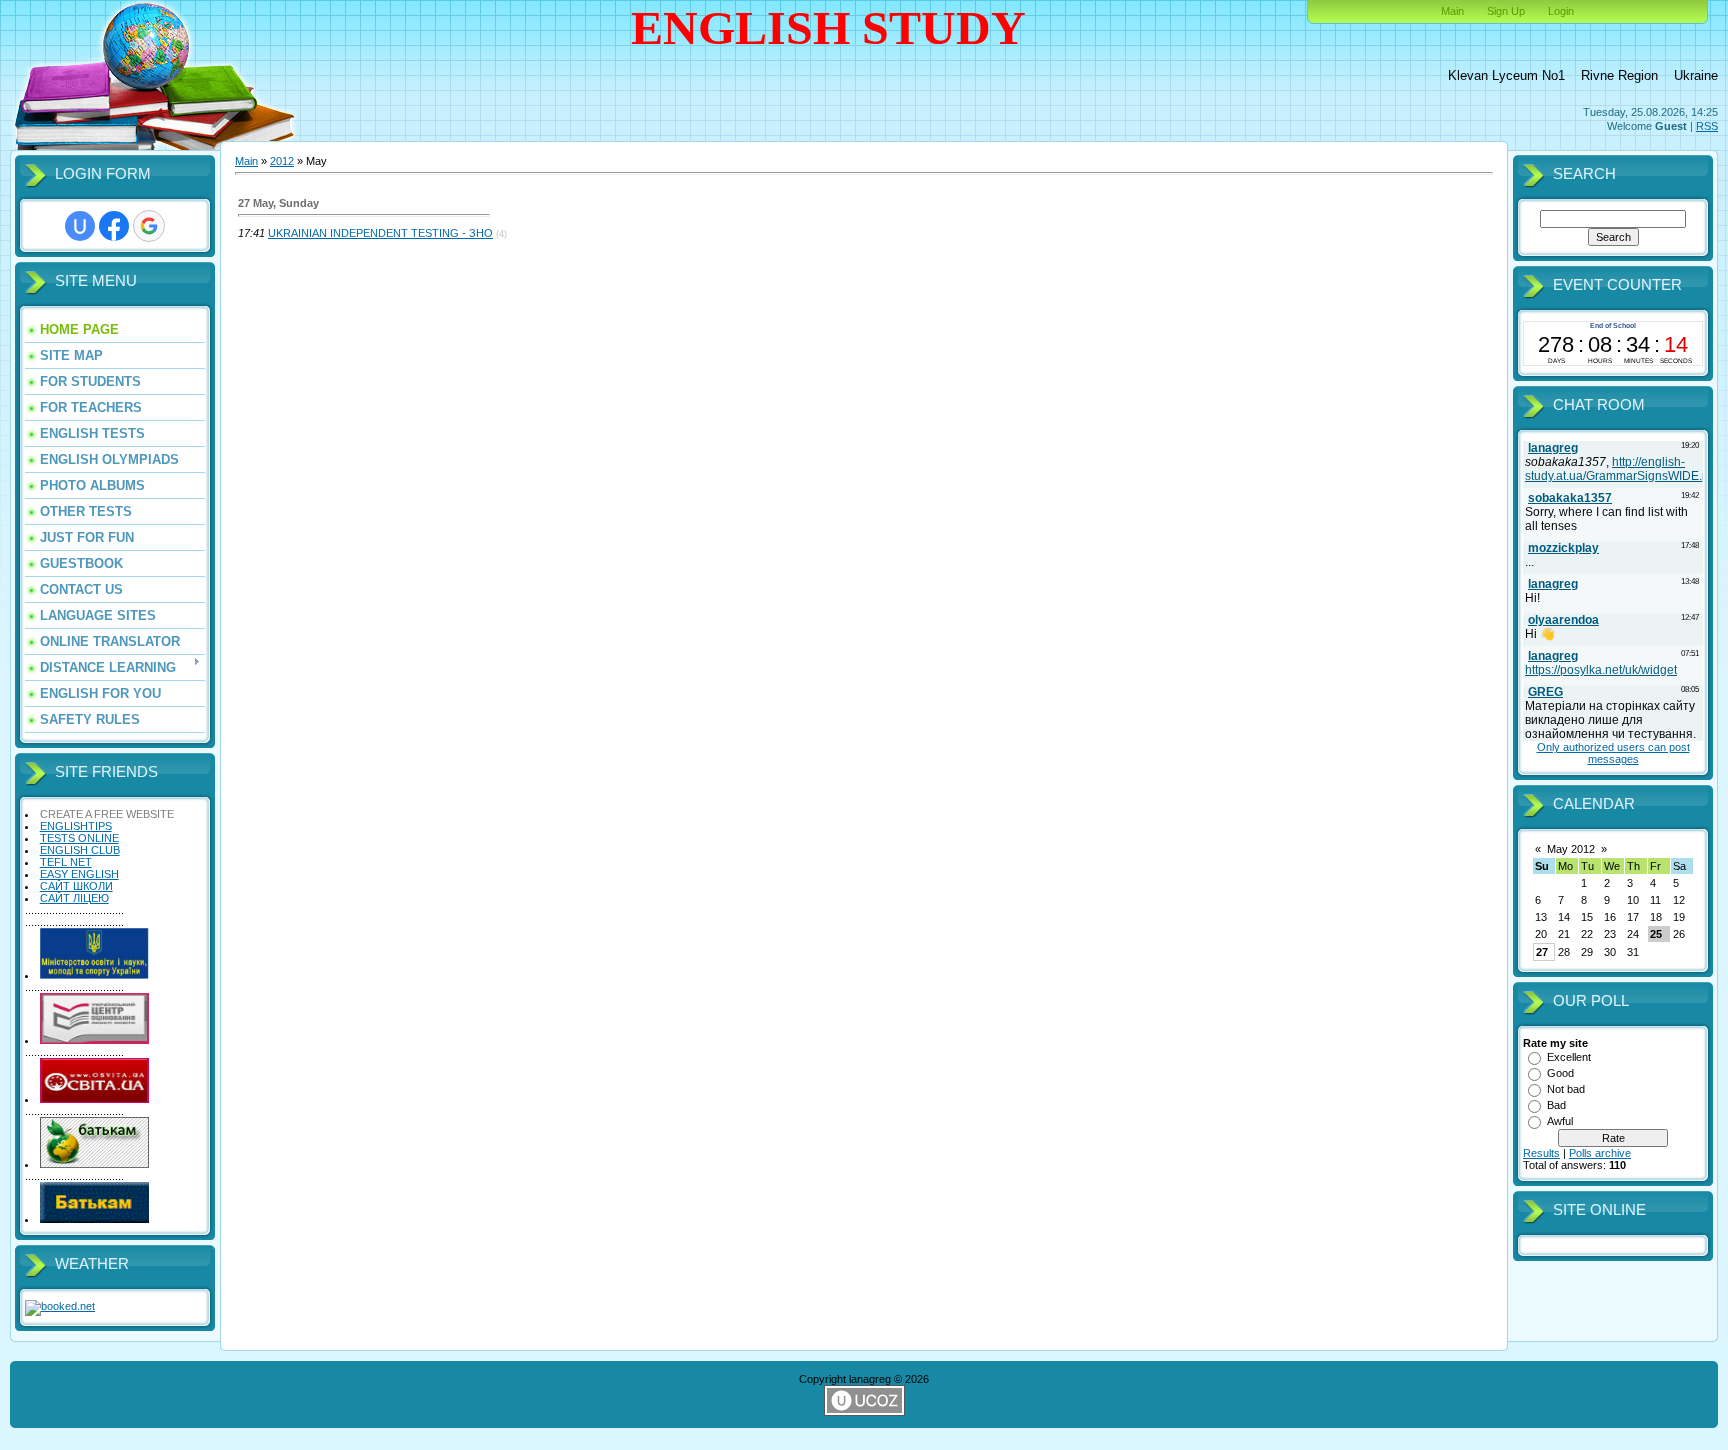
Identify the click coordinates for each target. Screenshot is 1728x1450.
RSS (1707, 126)
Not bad (1566, 1089)
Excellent (1569, 1057)
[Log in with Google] (149, 226)
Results (1541, 1153)
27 (1542, 952)
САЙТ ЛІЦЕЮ (74, 898)
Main (1452, 11)
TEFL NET (66, 862)
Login (1561, 11)
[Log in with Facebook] (114, 226)
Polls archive (1600, 1153)
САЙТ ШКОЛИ (76, 886)
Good (1560, 1073)
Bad (1556, 1105)
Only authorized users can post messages (1613, 753)
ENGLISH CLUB (80, 850)
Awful (1560, 1121)
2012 (282, 161)
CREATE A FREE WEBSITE (107, 814)
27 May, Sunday (278, 203)
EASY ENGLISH (79, 874)
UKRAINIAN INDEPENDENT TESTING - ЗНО (380, 233)
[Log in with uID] (80, 226)
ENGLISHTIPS (76, 826)
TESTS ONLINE (79, 838)
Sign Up (1506, 11)
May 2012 (1571, 849)
